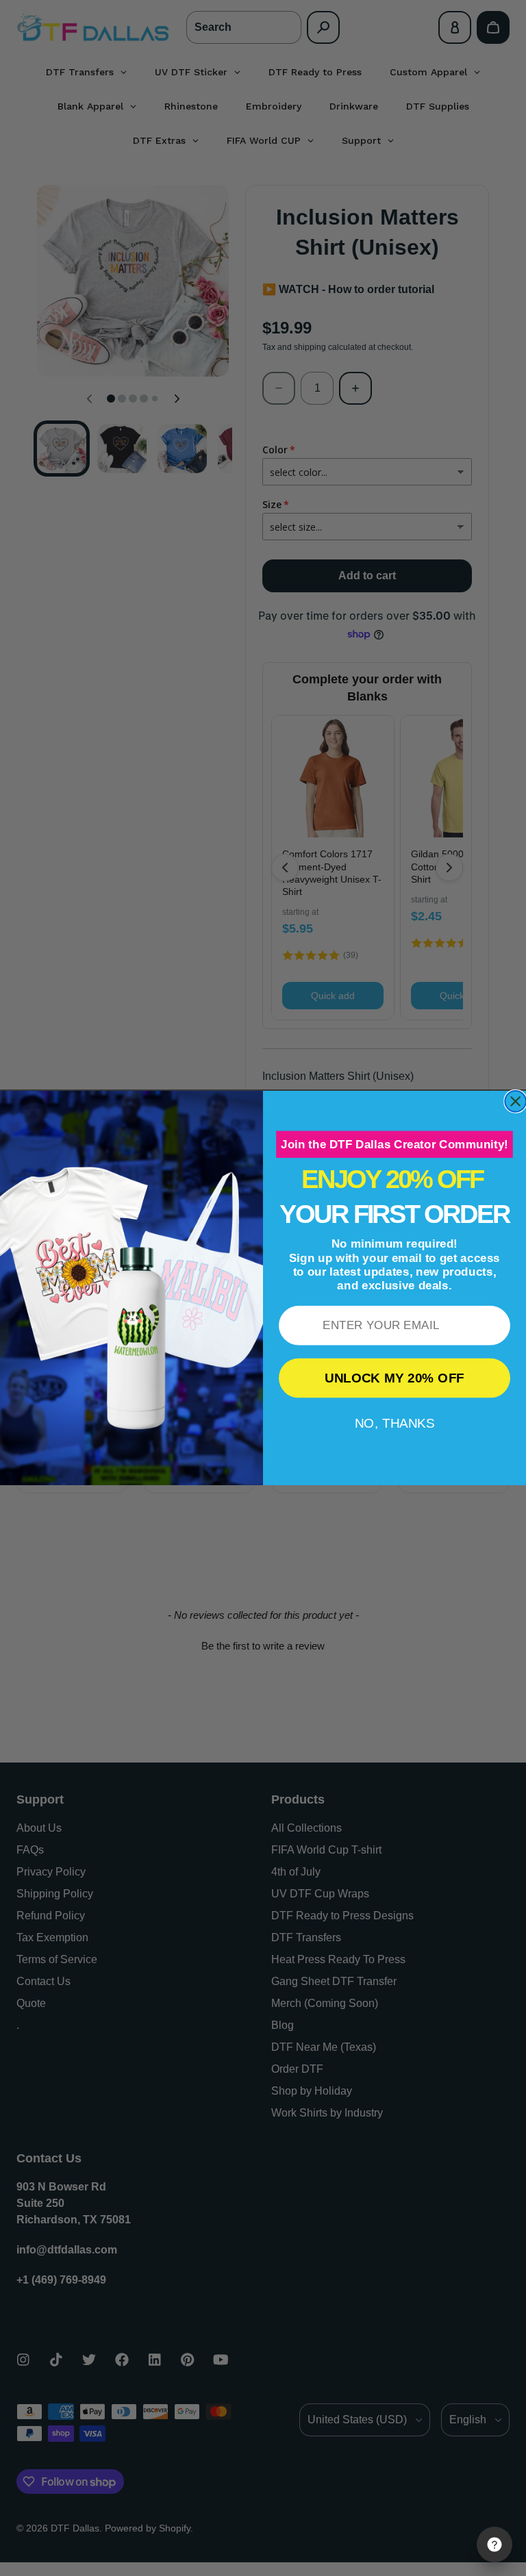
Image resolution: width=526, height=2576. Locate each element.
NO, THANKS (394, 1423)
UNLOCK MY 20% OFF (394, 1378)
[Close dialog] (515, 1101)
